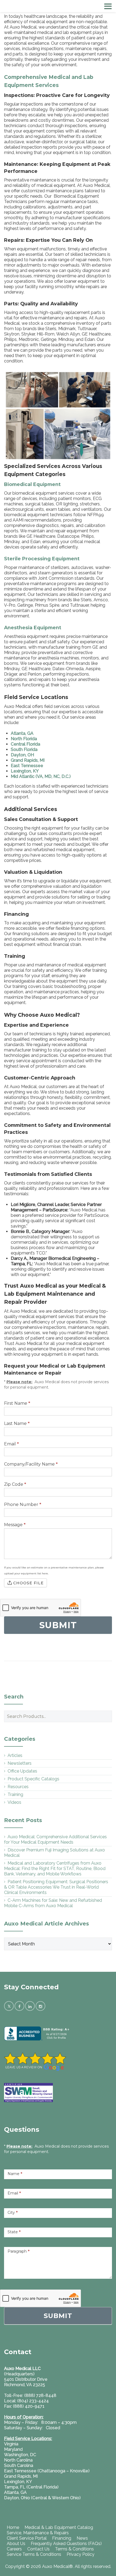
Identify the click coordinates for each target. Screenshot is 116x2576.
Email (11, 1444)
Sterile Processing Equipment (42, 559)
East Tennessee (27, 766)
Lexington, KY (25, 771)
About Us (16, 2544)
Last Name (17, 1423)
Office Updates (22, 1771)
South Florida (24, 749)
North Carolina (18, 2460)
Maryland (13, 2449)
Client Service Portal (27, 2538)
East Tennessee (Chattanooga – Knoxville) (47, 2471)
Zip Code (15, 1484)
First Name (17, 1403)
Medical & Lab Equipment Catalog (59, 2527)
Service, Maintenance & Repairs (38, 2533)
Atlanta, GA (22, 733)
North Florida (24, 739)
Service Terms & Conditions (34, 2554)
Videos (14, 1802)
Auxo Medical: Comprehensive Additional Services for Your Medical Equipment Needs (55, 1839)
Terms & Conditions (74, 2549)
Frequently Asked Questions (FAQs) (66, 2544)
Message (15, 1525)
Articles (15, 1755)
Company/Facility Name (31, 1464)
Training (15, 1794)
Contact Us (38, 2549)
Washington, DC (20, 2455)
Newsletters (20, 1763)
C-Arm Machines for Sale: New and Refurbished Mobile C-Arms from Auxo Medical (53, 1903)
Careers (14, 2549)
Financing (62, 2538)
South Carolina (19, 2465)
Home (13, 2527)
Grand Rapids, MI (28, 760)
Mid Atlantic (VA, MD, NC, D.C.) (41, 776)
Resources (18, 1787)
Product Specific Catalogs (33, 1779)
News (82, 2538)
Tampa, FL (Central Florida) (31, 2487)
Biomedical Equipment (32, 484)
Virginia (11, 2444)
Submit (58, 2316)
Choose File (28, 1583)
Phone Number (23, 1504)
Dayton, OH (22, 755)
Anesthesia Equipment (33, 628)
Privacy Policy (81, 2554)
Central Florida (25, 744)
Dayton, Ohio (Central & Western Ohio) (42, 2498)
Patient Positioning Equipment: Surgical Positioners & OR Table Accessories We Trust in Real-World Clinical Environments (56, 1887)
